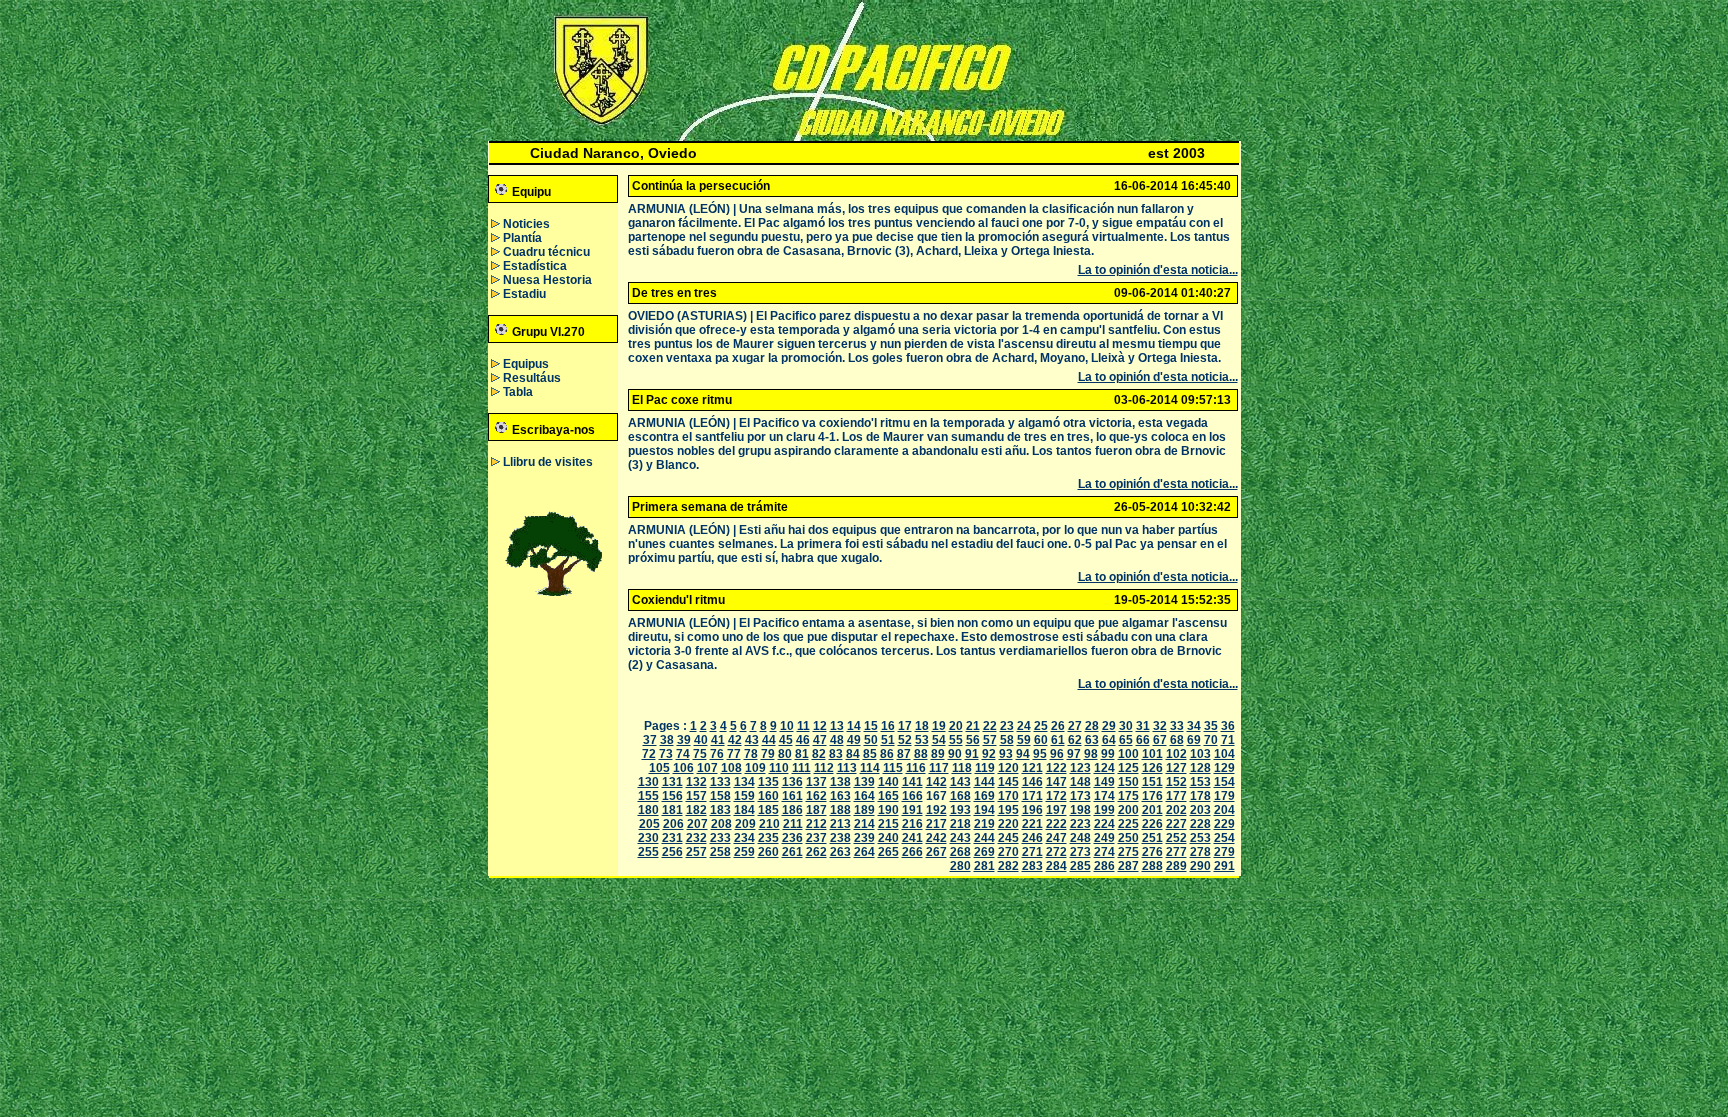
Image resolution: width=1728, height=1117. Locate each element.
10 (787, 726)
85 (870, 754)
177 (1176, 796)
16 (888, 726)
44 (769, 740)
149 (1104, 782)
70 (1211, 740)
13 (837, 726)
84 (853, 754)
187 (816, 810)
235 (768, 838)
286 (1104, 866)
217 (936, 824)
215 (888, 824)
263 (840, 852)
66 (1143, 740)
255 (648, 852)
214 (864, 824)
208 (721, 824)
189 (864, 810)
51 (888, 740)
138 (840, 782)
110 (779, 768)
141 (912, 782)
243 (960, 838)
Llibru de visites (548, 462)
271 (1032, 852)
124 (1104, 768)
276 (1152, 852)
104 (1224, 754)
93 (1006, 754)
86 (887, 754)
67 (1160, 740)
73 (666, 754)
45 (786, 740)
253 (1200, 838)
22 (990, 726)
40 (701, 740)
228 (1200, 824)
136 (792, 782)
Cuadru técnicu (546, 252)
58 (1007, 740)
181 (672, 810)
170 (1008, 796)
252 (1176, 838)
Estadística (535, 266)
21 (973, 726)
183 (720, 810)
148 (1080, 782)
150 (1128, 782)
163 (840, 796)
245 (1008, 838)
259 (744, 852)
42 (735, 740)
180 (648, 810)
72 (649, 754)
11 (803, 726)
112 (824, 768)
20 (956, 726)
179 (1224, 796)
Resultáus (532, 378)
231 (672, 838)
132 (696, 782)
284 (1056, 866)
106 (683, 768)
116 (916, 768)
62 (1075, 740)
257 (696, 852)
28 (1092, 726)
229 (1224, 824)
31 (1143, 726)
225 (1128, 824)
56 (973, 740)
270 (1008, 852)
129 (1224, 768)
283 (1032, 866)
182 (696, 810)
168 (960, 796)
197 (1056, 810)
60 (1041, 740)
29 (1109, 726)
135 (768, 782)
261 (792, 852)
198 (1080, 810)
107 (707, 768)
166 (912, 796)
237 (816, 838)
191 (912, 810)
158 (720, 796)
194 (984, 810)
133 (720, 782)
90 (955, 754)
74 (683, 754)
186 (792, 810)
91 (972, 754)
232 (696, 838)
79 (768, 754)
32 (1160, 726)
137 (816, 782)
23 (1007, 726)
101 (1152, 754)
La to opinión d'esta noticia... (1158, 270)
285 (1080, 866)
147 (1056, 782)
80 (785, 754)
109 (755, 768)
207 (697, 824)
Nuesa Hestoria (547, 280)
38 (667, 740)
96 (1057, 754)
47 (820, 740)
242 (936, 838)
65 (1126, 740)
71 (1228, 740)
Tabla (518, 392)
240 (888, 838)
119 (985, 768)
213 (840, 824)
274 (1104, 852)
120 (1008, 768)
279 (1224, 852)
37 (650, 740)
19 (939, 726)
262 (816, 852)
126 (1152, 768)
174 (1104, 796)
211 (793, 824)
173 (1080, 796)
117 (939, 768)
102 (1176, 754)
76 (717, 754)
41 (718, 740)
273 (1080, 852)
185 (768, 810)
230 (648, 838)
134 (744, 782)
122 (1056, 768)
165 (888, 796)
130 (648, 782)
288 (1152, 866)
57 (990, 740)
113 (847, 768)
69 (1194, 740)
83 (836, 754)
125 (1128, 768)
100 (1128, 754)
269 (984, 852)
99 (1108, 754)
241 (912, 838)
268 (960, 852)
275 (1128, 852)
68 (1177, 740)
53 (922, 740)
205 (649, 824)
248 (1080, 838)
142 (936, 782)
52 (905, 740)
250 (1128, 838)
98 (1091, 754)
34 (1194, 726)
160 (768, 796)
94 (1023, 754)
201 (1152, 810)
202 (1176, 810)
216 (912, 824)
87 (904, 754)
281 (984, 866)
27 (1075, 726)
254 (1224, 838)
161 (792, 796)
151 (1152, 782)
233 (720, 838)
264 (864, 852)
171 (1032, 796)
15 (871, 726)
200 (1128, 810)
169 (984, 796)
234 (744, 838)
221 (1032, 824)
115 (893, 768)
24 (1024, 726)
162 (816, 796)
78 (751, 754)
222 (1056, 824)
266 (912, 852)
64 (1109, 740)
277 (1176, 852)
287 (1128, 866)
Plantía (522, 238)
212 (816, 824)
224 (1104, 824)
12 (820, 726)
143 (960, 782)
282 (1008, 866)
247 (1056, 838)
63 (1092, 740)
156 (672, 796)
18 (922, 726)
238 (840, 838)
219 (984, 824)
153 (1200, 782)
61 (1058, 740)
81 (802, 754)
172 (1056, 796)
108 (731, 768)
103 (1200, 754)
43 (752, 740)
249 (1104, 838)
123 (1080, 768)
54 (939, 740)
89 (938, 754)
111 (801, 768)
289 (1176, 866)
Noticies (526, 224)
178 (1200, 796)
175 (1128, 796)
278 (1200, 852)
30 (1126, 726)
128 (1200, 768)
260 (768, 852)
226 (1152, 824)
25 (1041, 726)
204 (1224, 810)
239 (864, 838)
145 (1008, 782)
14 (854, 726)
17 (905, 726)
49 (854, 740)
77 (734, 754)
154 (1224, 782)
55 (956, 740)
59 (1024, 740)
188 (840, 810)
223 (1080, 824)
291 (1224, 866)
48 (837, 740)
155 (648, 796)
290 (1200, 866)
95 (1040, 754)
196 (1032, 810)
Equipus (526, 364)
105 (659, 768)
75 (700, 754)
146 (1032, 782)
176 (1152, 796)
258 (720, 852)
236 (792, 838)
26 (1058, 726)
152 (1176, 782)
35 (1211, 726)
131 (672, 782)
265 (888, 852)
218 (960, 824)
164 (864, 796)
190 (888, 810)
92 (989, 754)
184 (744, 810)
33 (1177, 726)
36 (1228, 726)
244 (984, 838)
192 (936, 810)
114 (870, 768)
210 (769, 824)
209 (745, 824)
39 (684, 740)
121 (1032, 768)
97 (1074, 754)
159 (744, 796)
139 (864, 782)
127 (1176, 768)
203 (1200, 810)
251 (1152, 838)
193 (960, 810)
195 (1008, 810)
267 (936, 852)
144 (984, 782)
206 (673, 824)
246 (1032, 838)
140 (888, 782)
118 (962, 768)
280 (960, 866)
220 (1008, 824)
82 (819, 754)
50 (871, 740)
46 (803, 740)
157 (696, 796)
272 (1056, 852)
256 (672, 852)
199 (1104, 810)
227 (1176, 824)
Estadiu (524, 294)
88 (921, 754)
